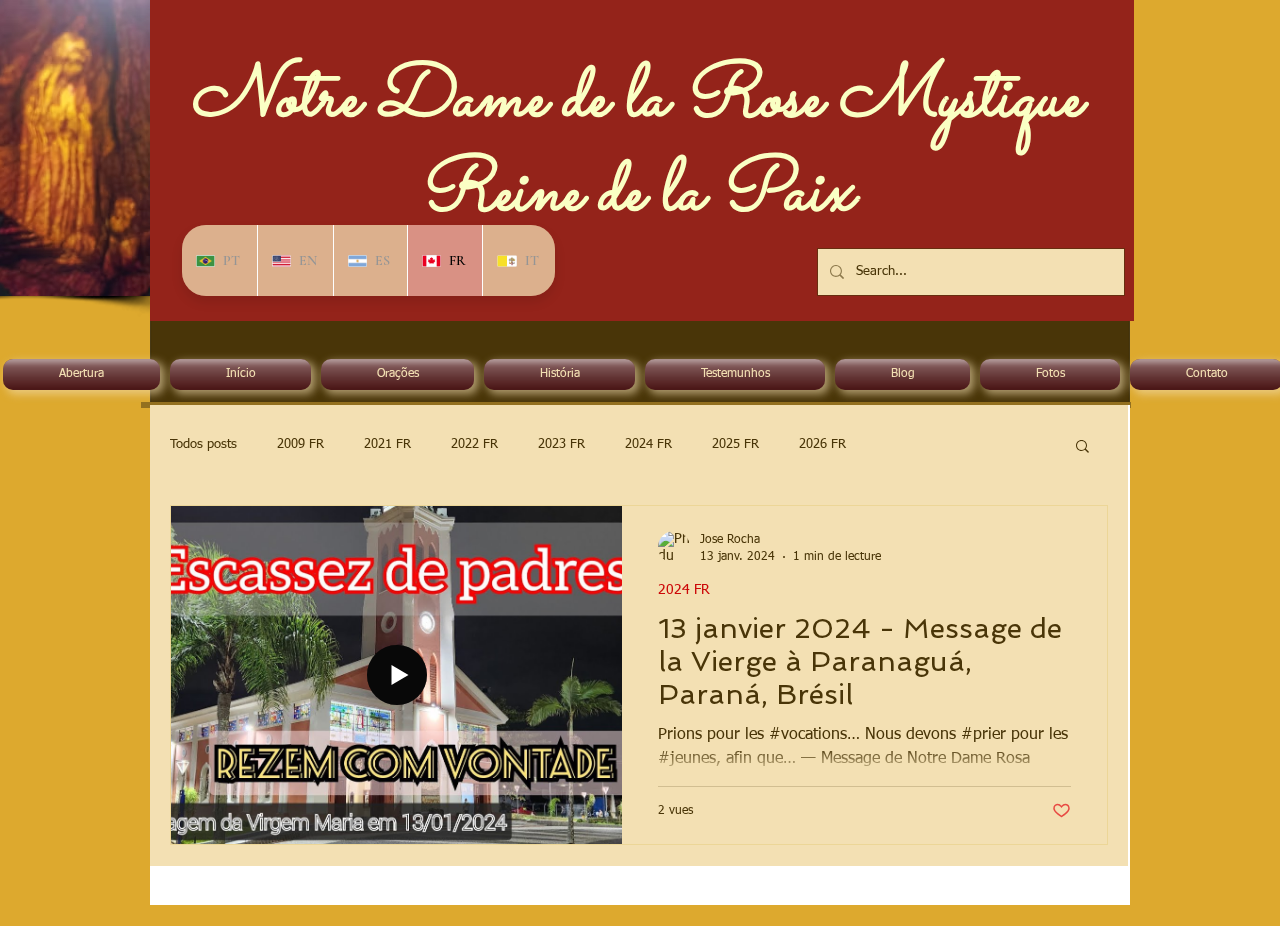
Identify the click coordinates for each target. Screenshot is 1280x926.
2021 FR (387, 444)
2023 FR (561, 444)
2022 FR (474, 444)
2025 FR (735, 444)
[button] (1082, 447)
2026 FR (822, 444)
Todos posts (203, 444)
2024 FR (648, 444)
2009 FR (300, 444)
